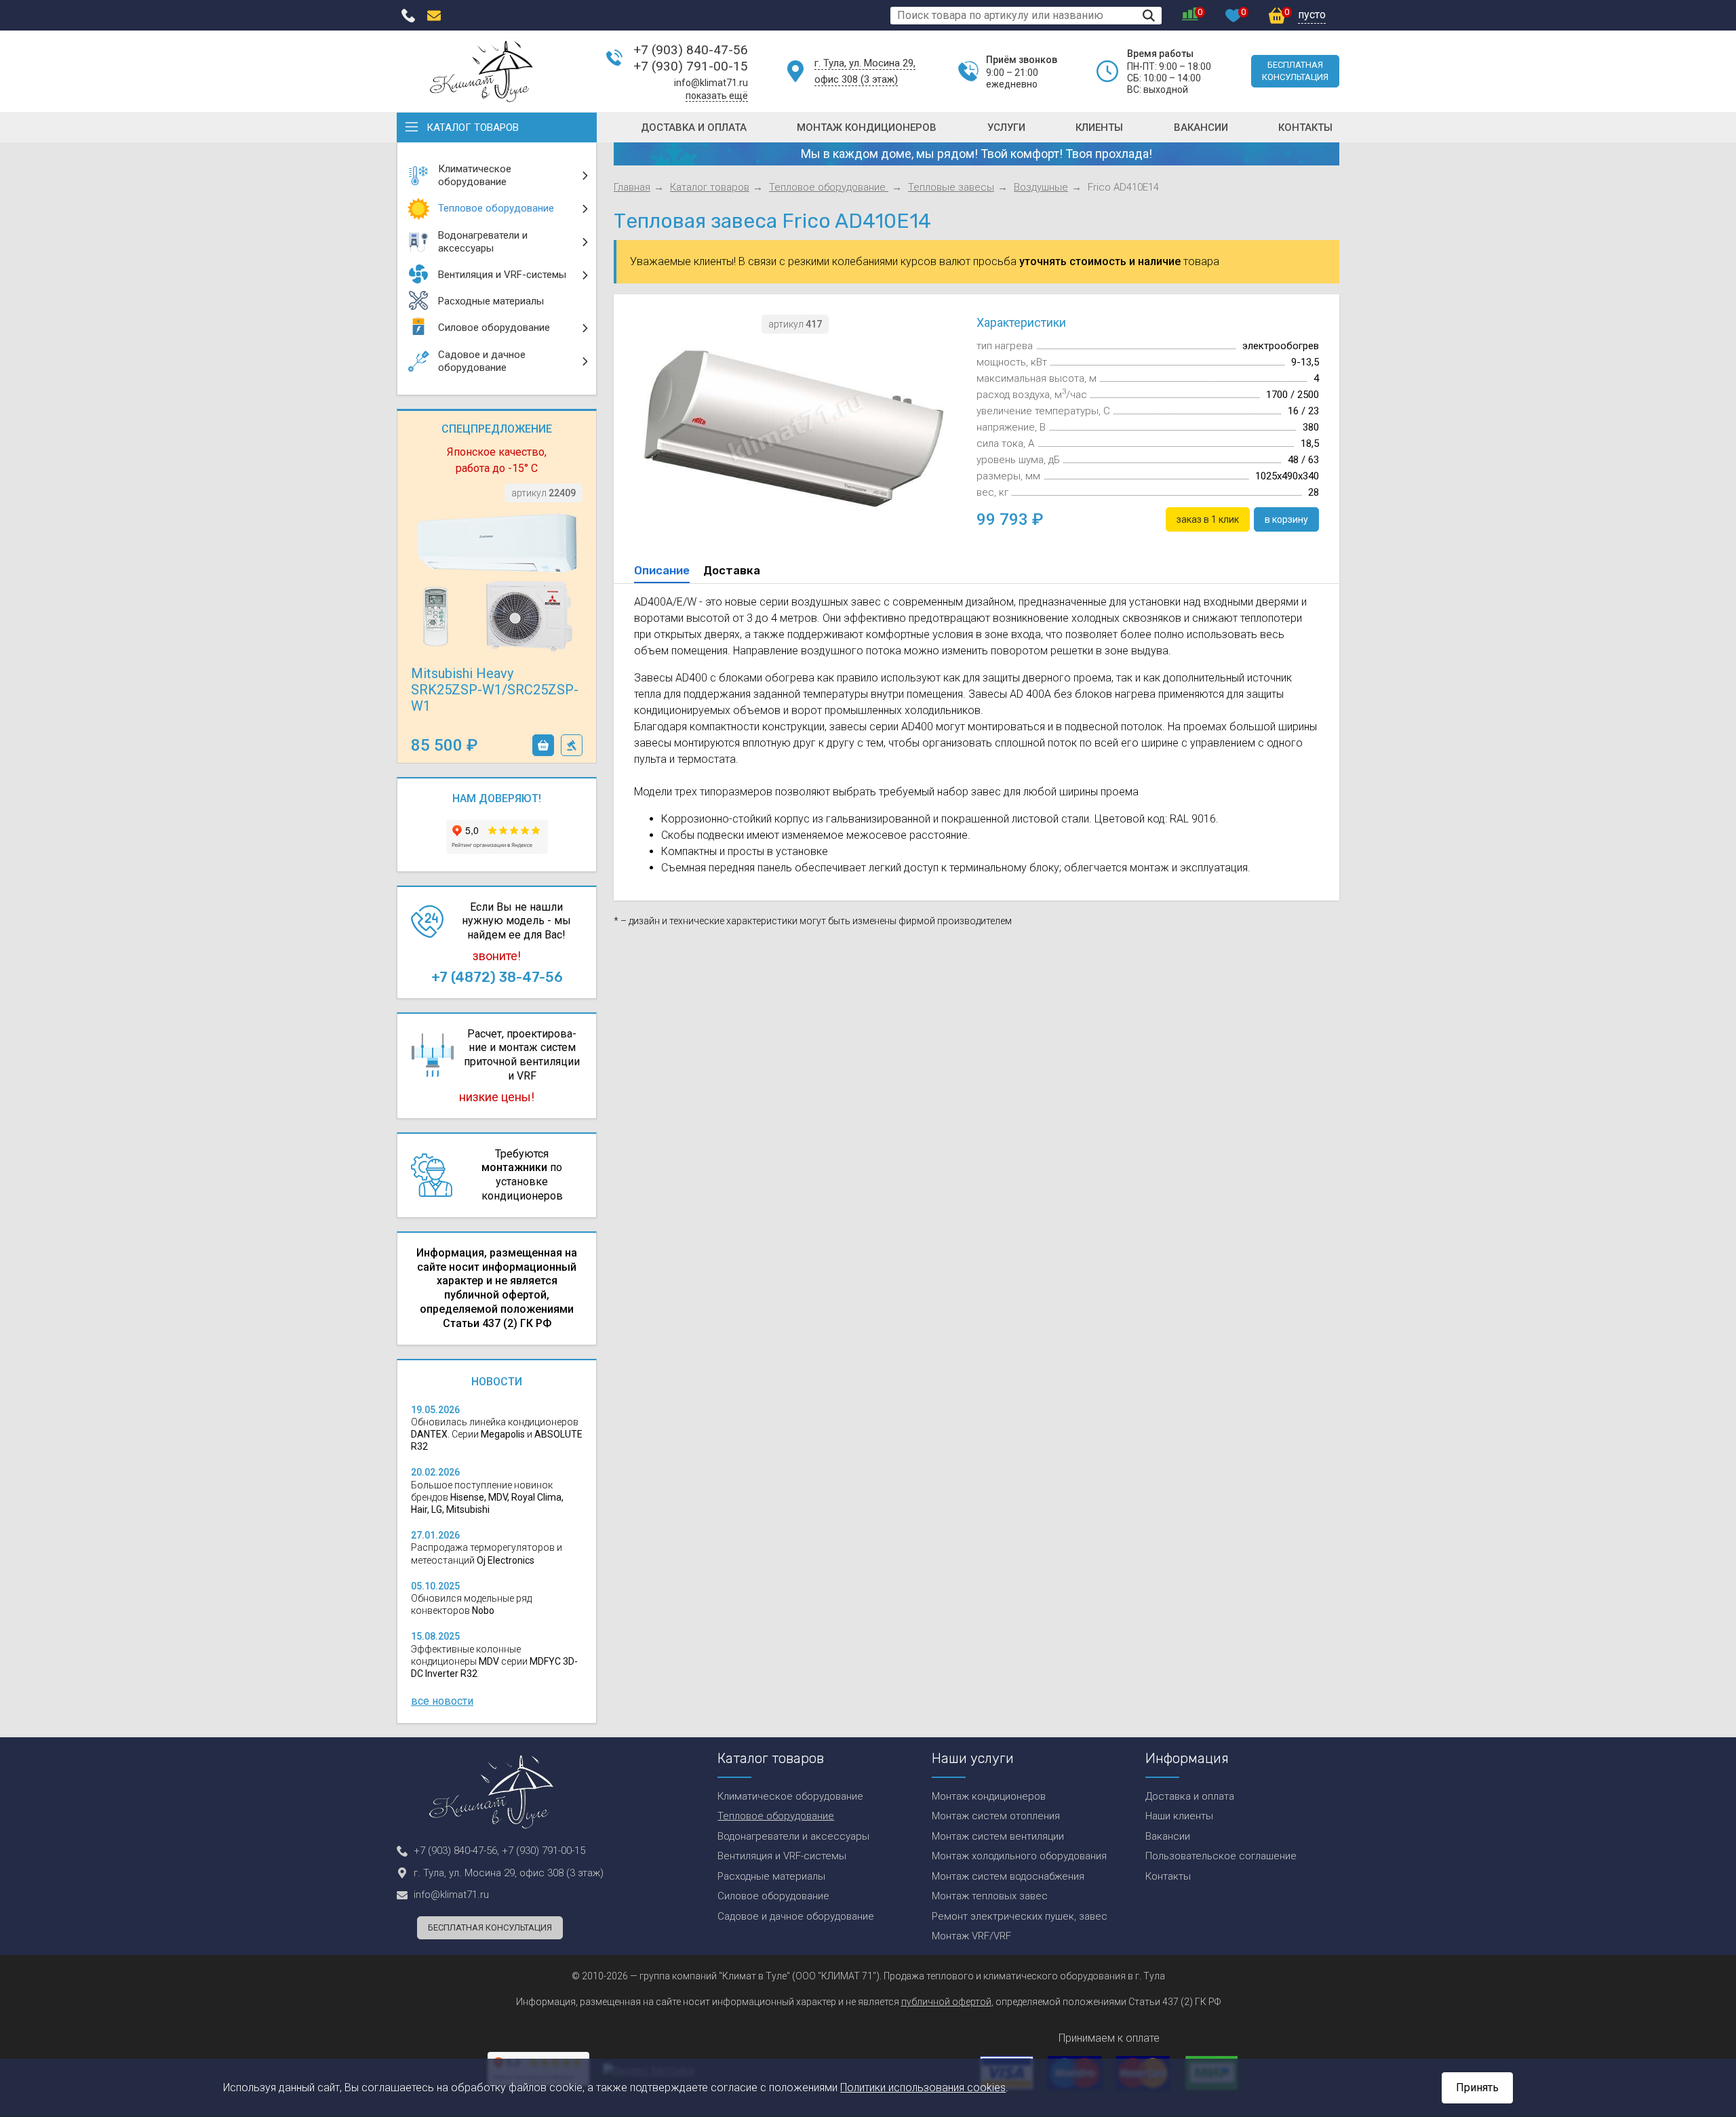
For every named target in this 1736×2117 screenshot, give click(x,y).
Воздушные (1041, 187)
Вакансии (1201, 127)
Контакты (1305, 127)
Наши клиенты (1179, 1816)
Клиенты (1099, 127)
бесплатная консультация (1295, 71)
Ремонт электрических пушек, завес (1020, 1916)
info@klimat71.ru (711, 83)
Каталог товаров (473, 127)
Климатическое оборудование (790, 1796)
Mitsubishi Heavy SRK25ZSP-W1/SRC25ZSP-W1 (495, 690)
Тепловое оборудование (829, 187)
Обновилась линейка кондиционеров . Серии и (497, 1434)
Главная (632, 187)
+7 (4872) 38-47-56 (497, 977)
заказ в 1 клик (572, 745)
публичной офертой (946, 2002)
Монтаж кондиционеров (867, 127)
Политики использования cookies (923, 2088)
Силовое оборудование (773, 1896)
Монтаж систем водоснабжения (1008, 1876)
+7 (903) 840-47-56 (691, 50)
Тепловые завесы (951, 187)
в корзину (543, 745)
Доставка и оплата (694, 127)
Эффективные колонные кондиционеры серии (494, 1661)
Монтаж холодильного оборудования (1019, 1856)
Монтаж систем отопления (996, 1816)
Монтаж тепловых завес (990, 1896)
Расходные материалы (771, 1876)
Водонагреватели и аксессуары (793, 1836)
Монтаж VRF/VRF (971, 1936)
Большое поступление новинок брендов (487, 1497)
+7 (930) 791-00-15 (691, 66)
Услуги (1006, 127)
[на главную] (481, 71)
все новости (442, 1701)
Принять (1477, 2088)
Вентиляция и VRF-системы (782, 1856)
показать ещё (717, 96)
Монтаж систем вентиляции (998, 1836)
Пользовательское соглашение (1221, 1856)
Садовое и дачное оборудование (796, 1916)
